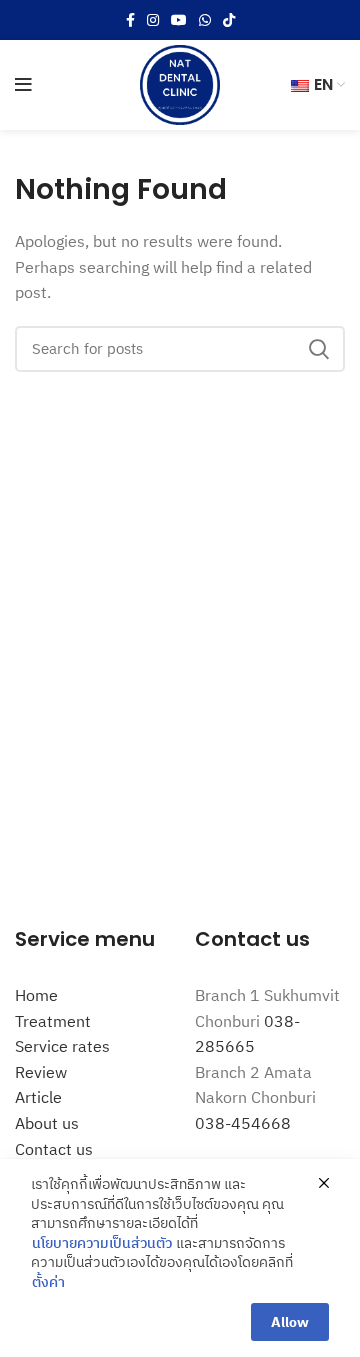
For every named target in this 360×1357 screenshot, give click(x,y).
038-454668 (243, 1123)
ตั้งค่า (48, 1282)
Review (41, 1072)
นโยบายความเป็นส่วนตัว (102, 1243)
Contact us (54, 1149)
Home (36, 995)
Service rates (62, 1046)
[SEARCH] (318, 349)
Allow (290, 1322)
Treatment (53, 1021)
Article (38, 1097)
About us (47, 1123)
